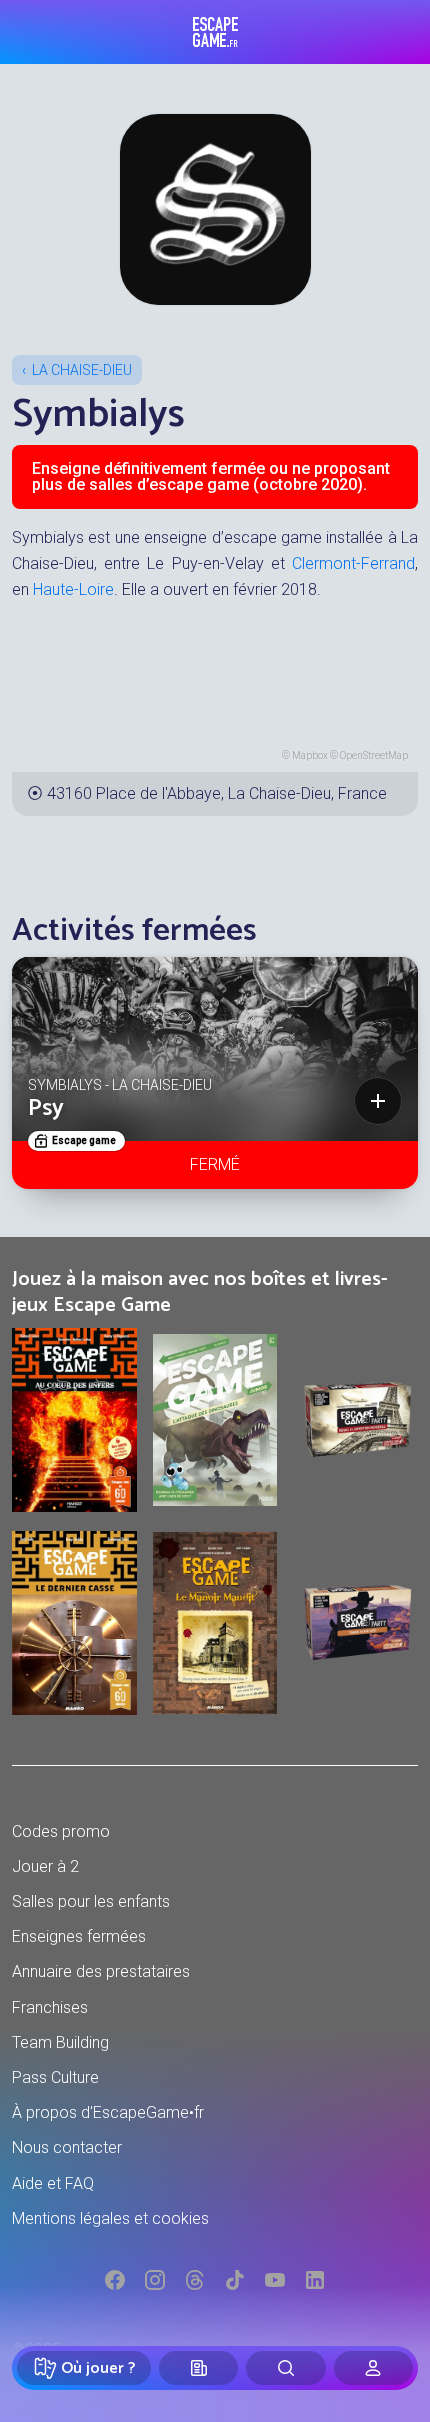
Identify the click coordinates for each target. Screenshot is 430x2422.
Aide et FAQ (53, 2183)
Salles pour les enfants (91, 1901)
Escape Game (215, 32)
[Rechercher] (285, 2368)
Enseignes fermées (79, 1936)
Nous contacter (67, 2147)
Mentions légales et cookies (110, 2218)
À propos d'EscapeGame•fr (108, 2112)
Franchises (50, 2007)
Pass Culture (55, 2077)
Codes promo (61, 1831)
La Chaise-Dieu (82, 370)
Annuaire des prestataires (101, 1971)
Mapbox (310, 755)
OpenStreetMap (374, 755)
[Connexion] (373, 2368)
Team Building (60, 2042)
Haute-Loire (73, 589)
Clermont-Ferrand (353, 563)
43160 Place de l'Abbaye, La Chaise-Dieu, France (217, 793)
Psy (46, 1108)
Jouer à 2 (45, 1866)
